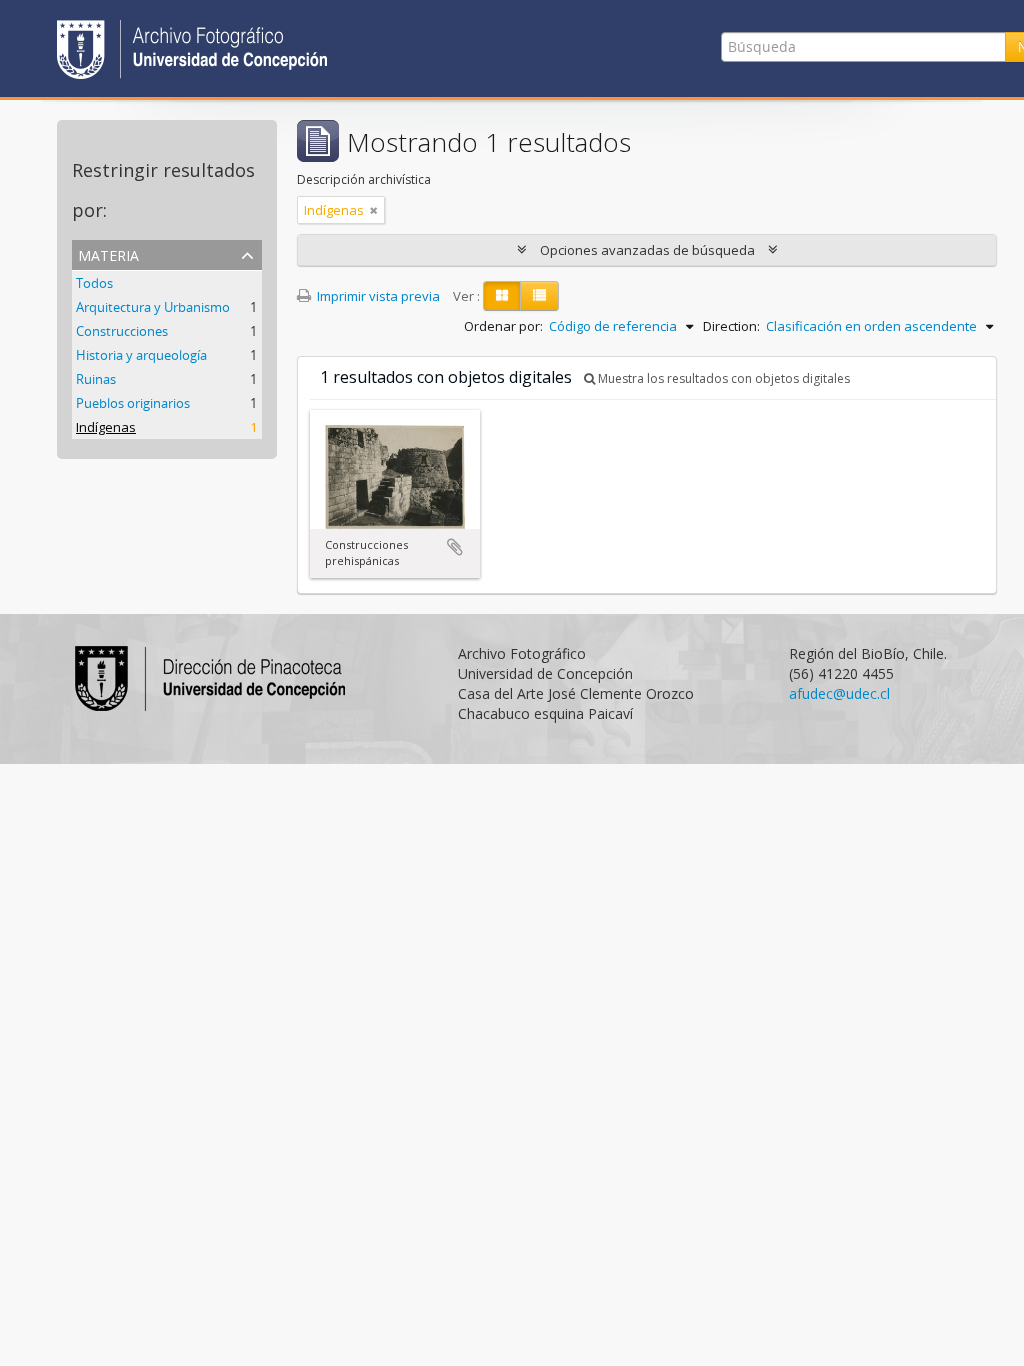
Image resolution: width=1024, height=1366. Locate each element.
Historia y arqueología (141, 355)
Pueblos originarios (133, 403)
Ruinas (96, 379)
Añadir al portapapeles (455, 547)
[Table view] (539, 296)
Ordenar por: (503, 326)
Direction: (731, 326)
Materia (108, 253)
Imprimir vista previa (377, 296)
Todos (94, 283)
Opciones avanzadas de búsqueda (647, 250)
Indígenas (106, 427)
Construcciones (122, 331)
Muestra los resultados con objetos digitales (722, 378)
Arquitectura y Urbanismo (153, 307)
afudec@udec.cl (839, 693)
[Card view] (502, 296)
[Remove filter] (374, 210)
